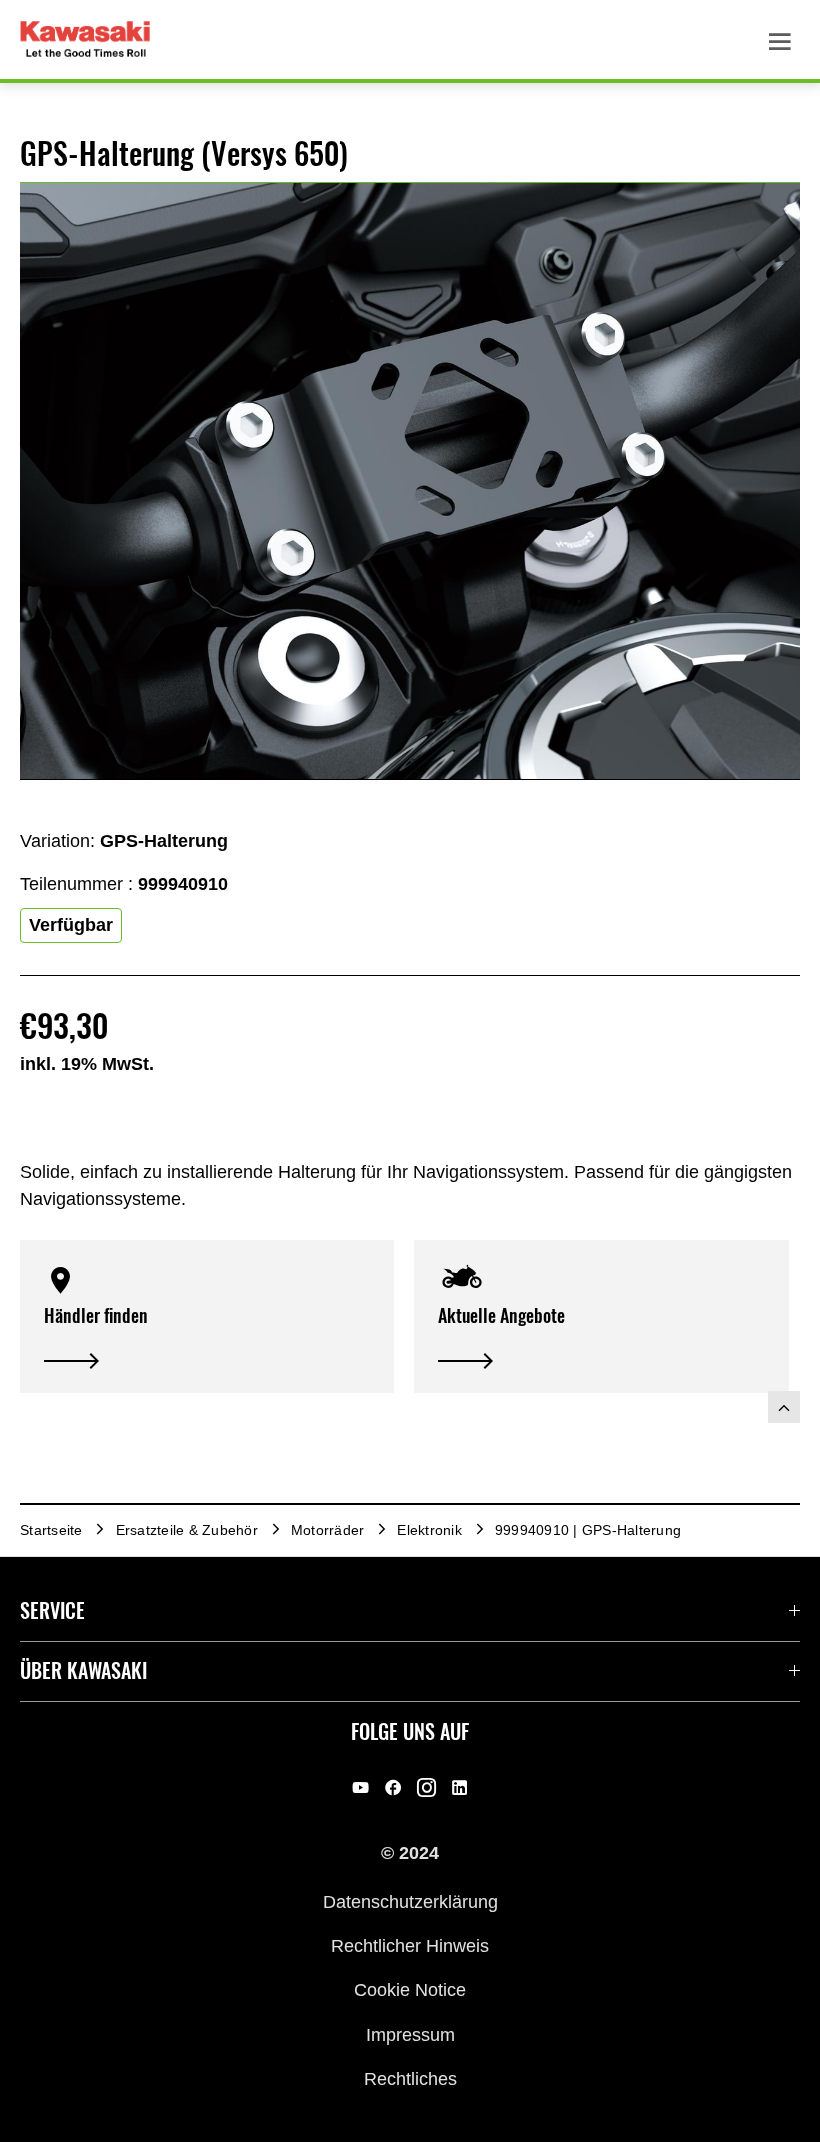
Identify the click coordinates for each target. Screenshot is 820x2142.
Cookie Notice (410, 1990)
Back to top (784, 1407)
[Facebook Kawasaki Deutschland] (393, 1787)
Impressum (410, 2034)
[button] (207, 1317)
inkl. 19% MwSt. (87, 1064)
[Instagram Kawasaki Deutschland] (426, 1787)
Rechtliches (410, 2079)
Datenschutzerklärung (410, 1901)
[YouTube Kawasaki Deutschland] (360, 1787)
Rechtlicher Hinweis (410, 1946)
